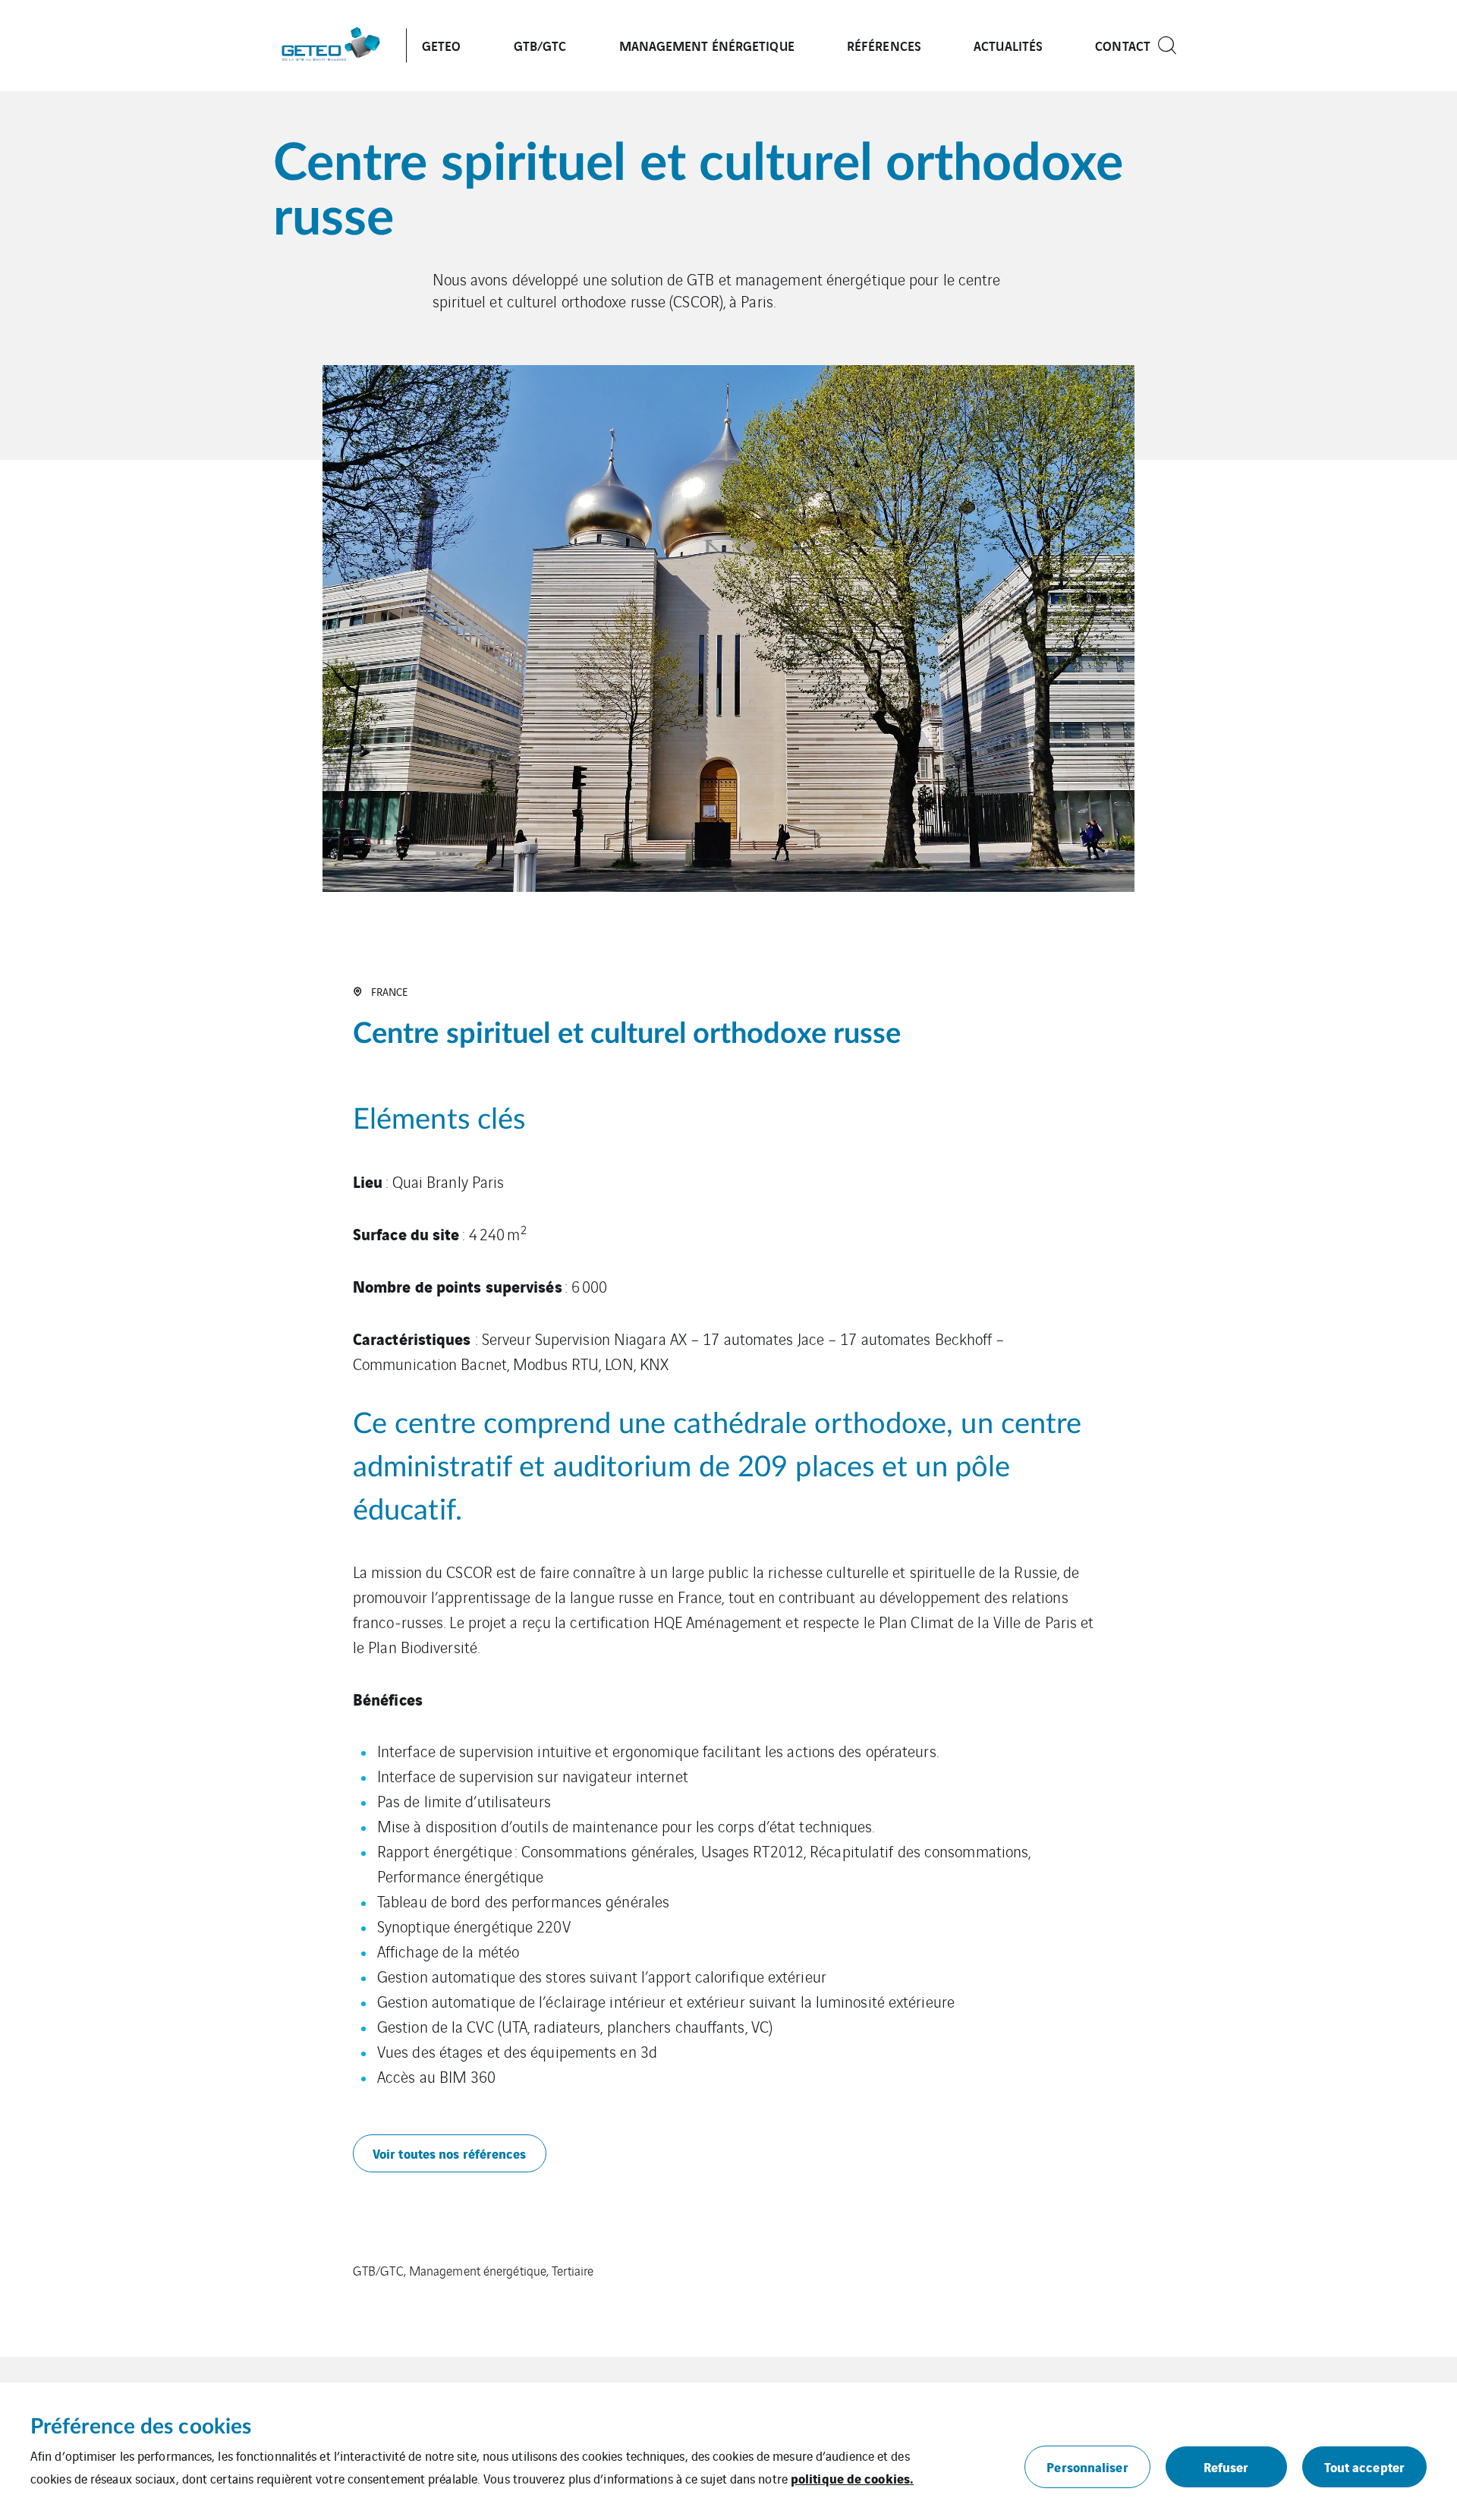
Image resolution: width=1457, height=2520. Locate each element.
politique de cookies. (852, 2478)
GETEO (442, 45)
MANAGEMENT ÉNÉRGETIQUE (707, 45)
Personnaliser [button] (1087, 2466)
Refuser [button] (1226, 2466)
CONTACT (1123, 45)
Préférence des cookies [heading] (141, 2427)
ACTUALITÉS (1008, 45)
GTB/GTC (540, 45)
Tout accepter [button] (1364, 2466)
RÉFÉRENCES (884, 45)
